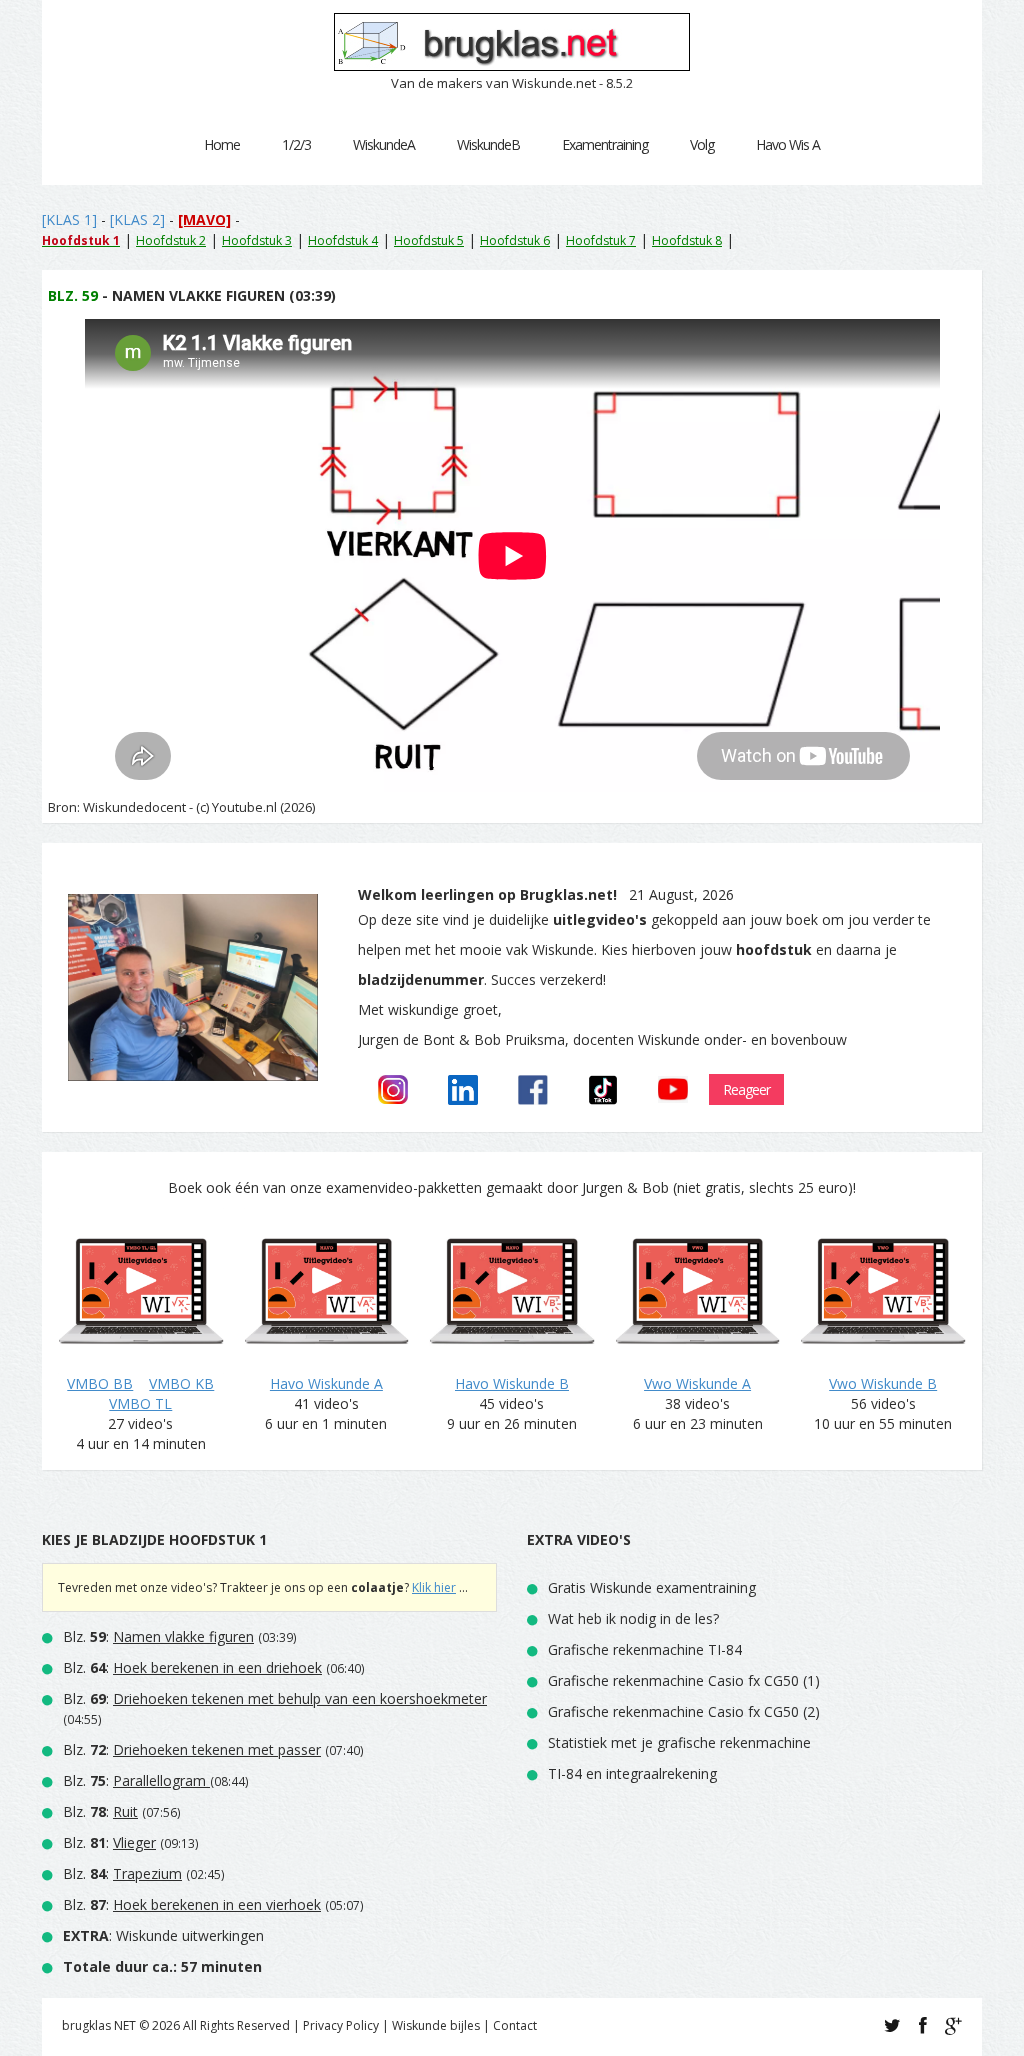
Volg (702, 144)
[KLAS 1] (69, 219)
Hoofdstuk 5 (429, 240)
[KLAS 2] (137, 219)
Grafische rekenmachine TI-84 (645, 1649)
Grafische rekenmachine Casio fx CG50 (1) (684, 1680)
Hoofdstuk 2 (171, 240)
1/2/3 (296, 144)
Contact (515, 2025)
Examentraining (605, 144)
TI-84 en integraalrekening (632, 1773)
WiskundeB (488, 144)
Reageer (746, 1089)
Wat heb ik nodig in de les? (633, 1618)
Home (222, 144)
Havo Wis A (788, 144)
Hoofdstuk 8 (687, 240)
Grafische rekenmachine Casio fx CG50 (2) (684, 1711)
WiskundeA (384, 144)
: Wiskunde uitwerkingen (163, 1935)
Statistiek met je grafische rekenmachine (679, 1742)
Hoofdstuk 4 (343, 240)
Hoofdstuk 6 (515, 240)
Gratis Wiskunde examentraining (652, 1587)
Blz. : (158, 1636)
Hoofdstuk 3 (257, 240)
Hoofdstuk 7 (601, 240)
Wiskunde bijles (436, 2025)
